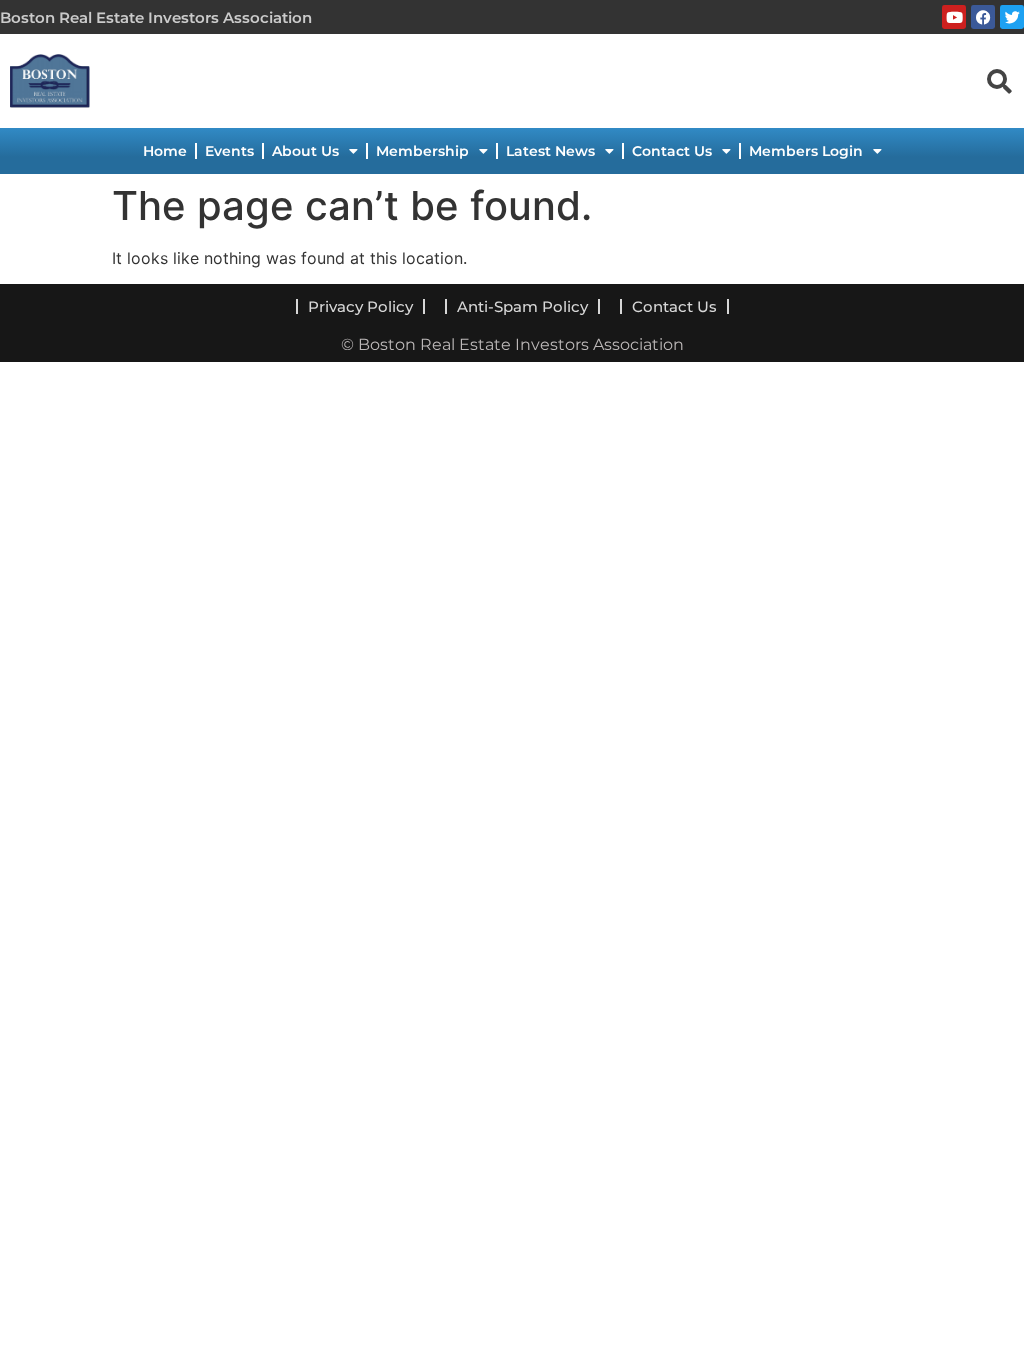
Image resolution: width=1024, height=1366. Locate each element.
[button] (999, 80)
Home (165, 151)
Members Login (806, 151)
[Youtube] (954, 17)
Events (229, 151)
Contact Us (672, 151)
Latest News (550, 151)
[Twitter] (1012, 17)
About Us (305, 151)
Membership (422, 151)
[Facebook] (983, 17)
